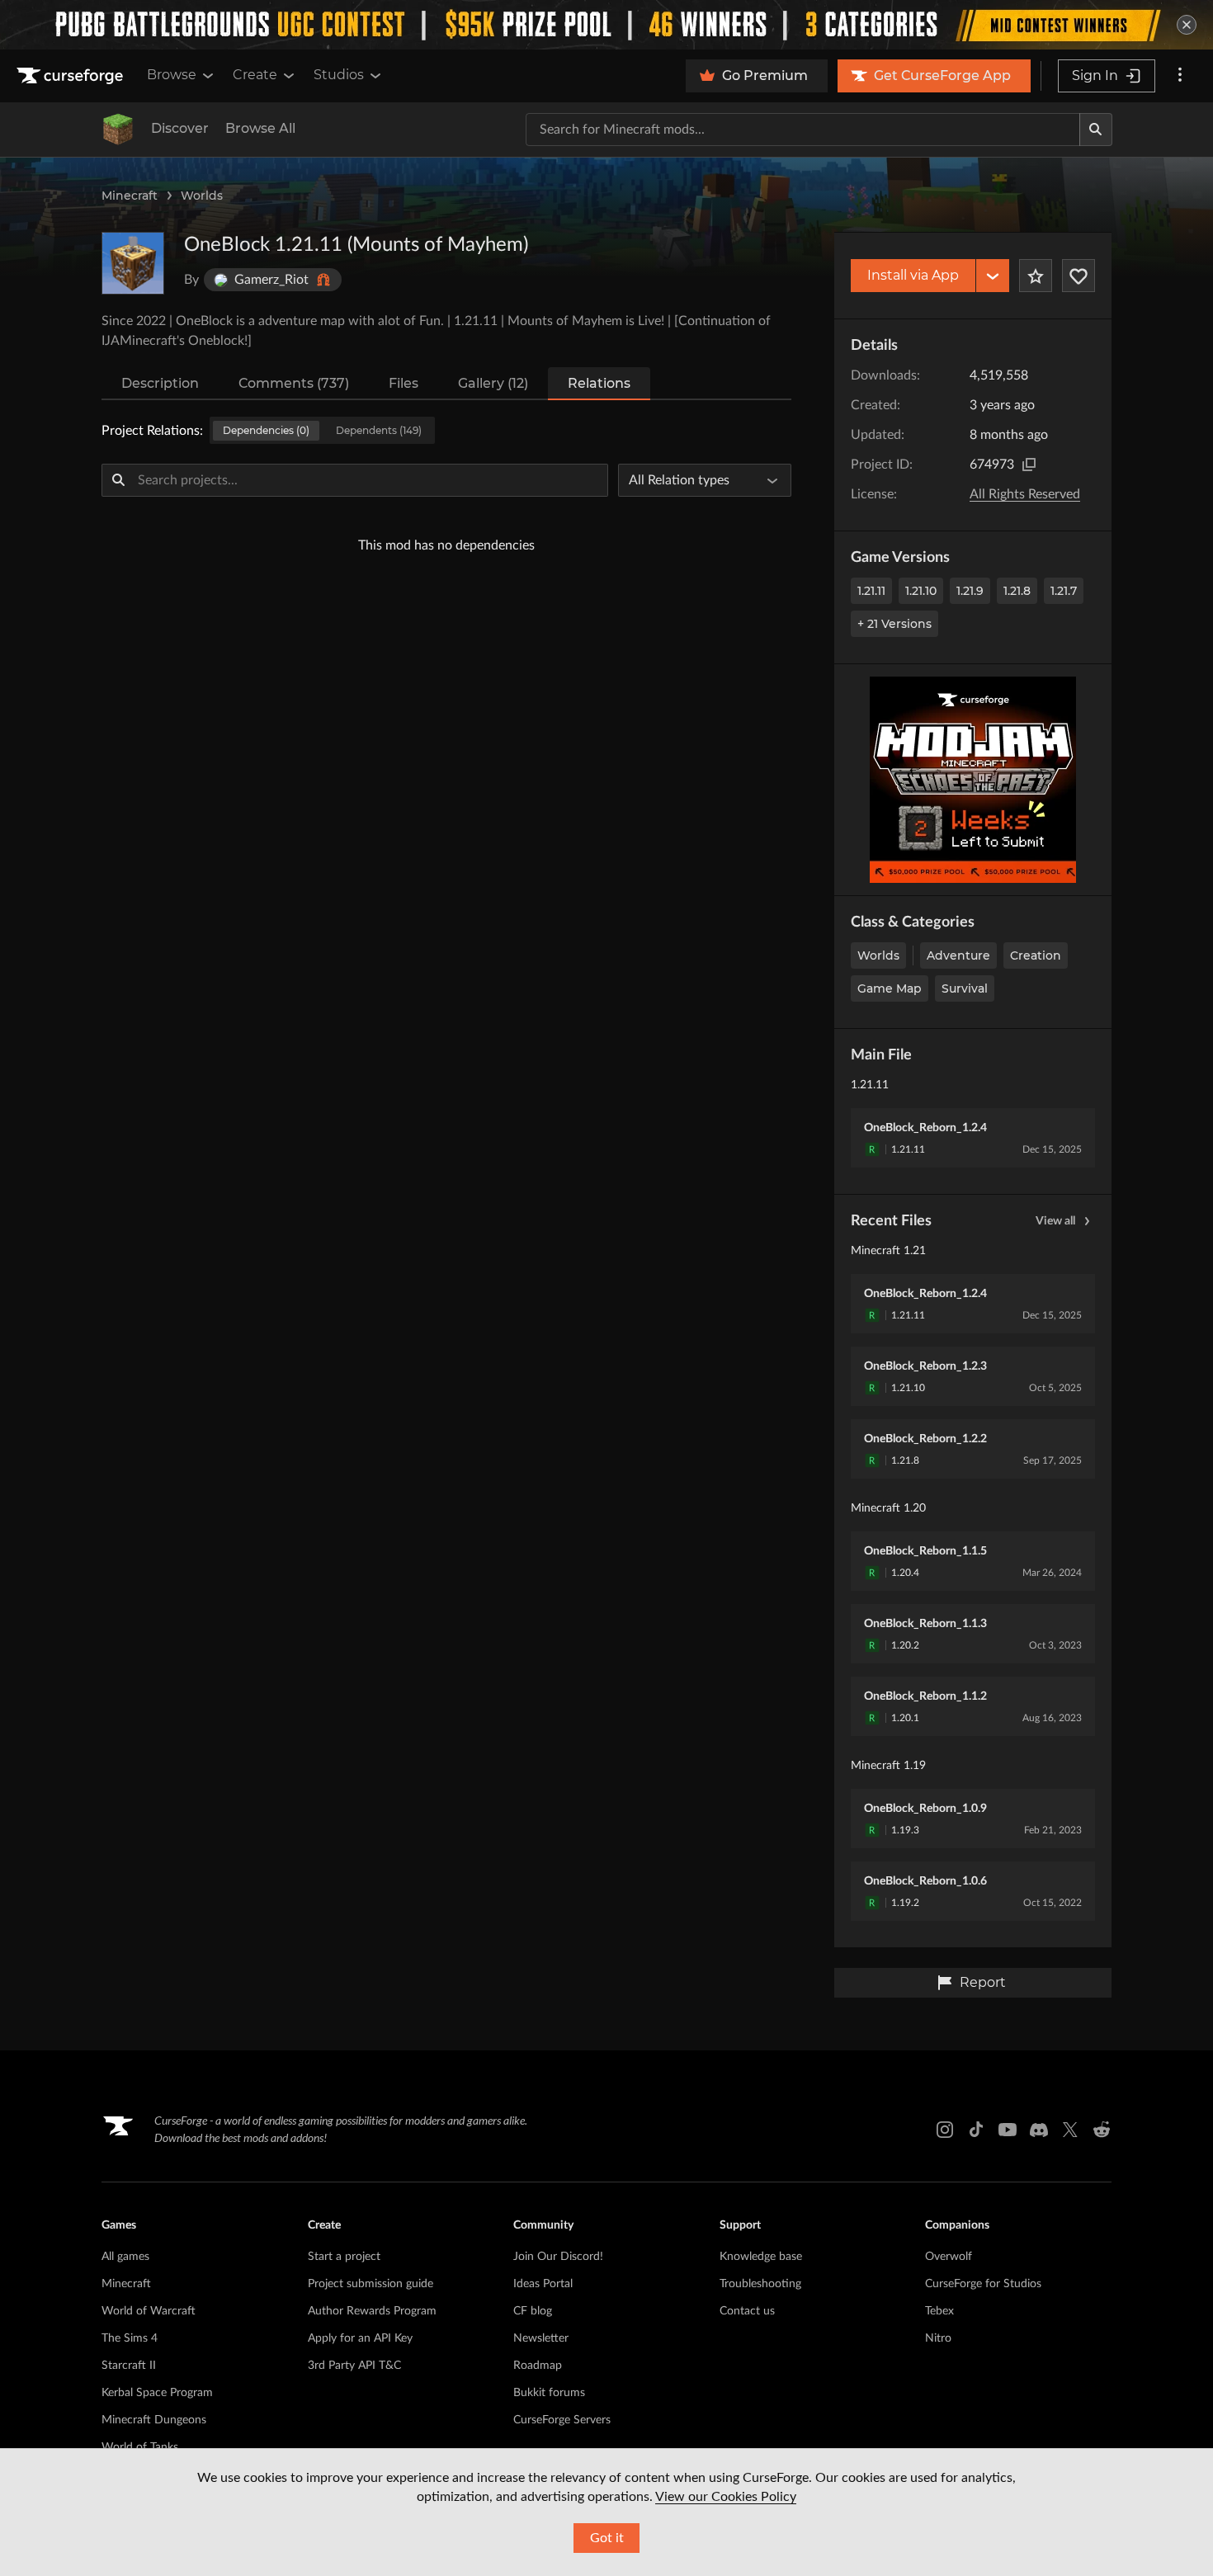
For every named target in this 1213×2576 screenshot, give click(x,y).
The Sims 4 (130, 2338)
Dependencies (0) (266, 430)
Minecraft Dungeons (154, 2420)
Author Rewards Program (372, 2311)
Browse (172, 75)
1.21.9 (970, 591)
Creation (1036, 955)
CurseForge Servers (562, 2420)
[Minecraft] (118, 130)
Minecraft (130, 196)
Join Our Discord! (558, 2257)
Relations (599, 383)
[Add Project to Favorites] (1036, 276)
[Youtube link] (1008, 2130)
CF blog (533, 2311)
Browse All (260, 128)
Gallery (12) (493, 383)
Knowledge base (761, 2257)
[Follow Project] (1078, 276)
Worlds (202, 196)
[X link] (1070, 2130)
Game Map (890, 988)
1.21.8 (1017, 591)
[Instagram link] (945, 2130)
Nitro (938, 2338)
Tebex (939, 2311)
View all (1055, 1221)
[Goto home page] (72, 76)
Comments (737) (294, 383)
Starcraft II (129, 2366)
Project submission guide (371, 2284)
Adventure (958, 955)
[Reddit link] (1102, 2130)
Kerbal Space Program (157, 2393)
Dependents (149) (379, 430)
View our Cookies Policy (726, 2497)
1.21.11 (871, 591)
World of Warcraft (149, 2311)
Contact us (747, 2311)
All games (125, 2257)
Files (404, 383)
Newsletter (541, 2338)
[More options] (1180, 76)
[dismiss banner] (1187, 25)
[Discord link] (1039, 2130)
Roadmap (538, 2366)
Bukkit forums (549, 2393)
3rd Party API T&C (354, 2366)
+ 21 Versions (894, 624)
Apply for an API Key (360, 2338)
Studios (339, 75)
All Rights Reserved (1025, 494)
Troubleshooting (760, 2284)
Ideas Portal (543, 2284)
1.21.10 (921, 591)
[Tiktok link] (976, 2130)
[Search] (1096, 130)
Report (983, 1982)
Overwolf (949, 2257)
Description (160, 383)
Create (255, 75)
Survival (965, 988)
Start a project (344, 2257)
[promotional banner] (606, 25)
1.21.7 (1064, 591)
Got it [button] (607, 2538)
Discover (180, 128)
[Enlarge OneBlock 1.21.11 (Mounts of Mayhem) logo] (133, 263)
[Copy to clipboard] (1029, 465)
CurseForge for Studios (983, 2284)
